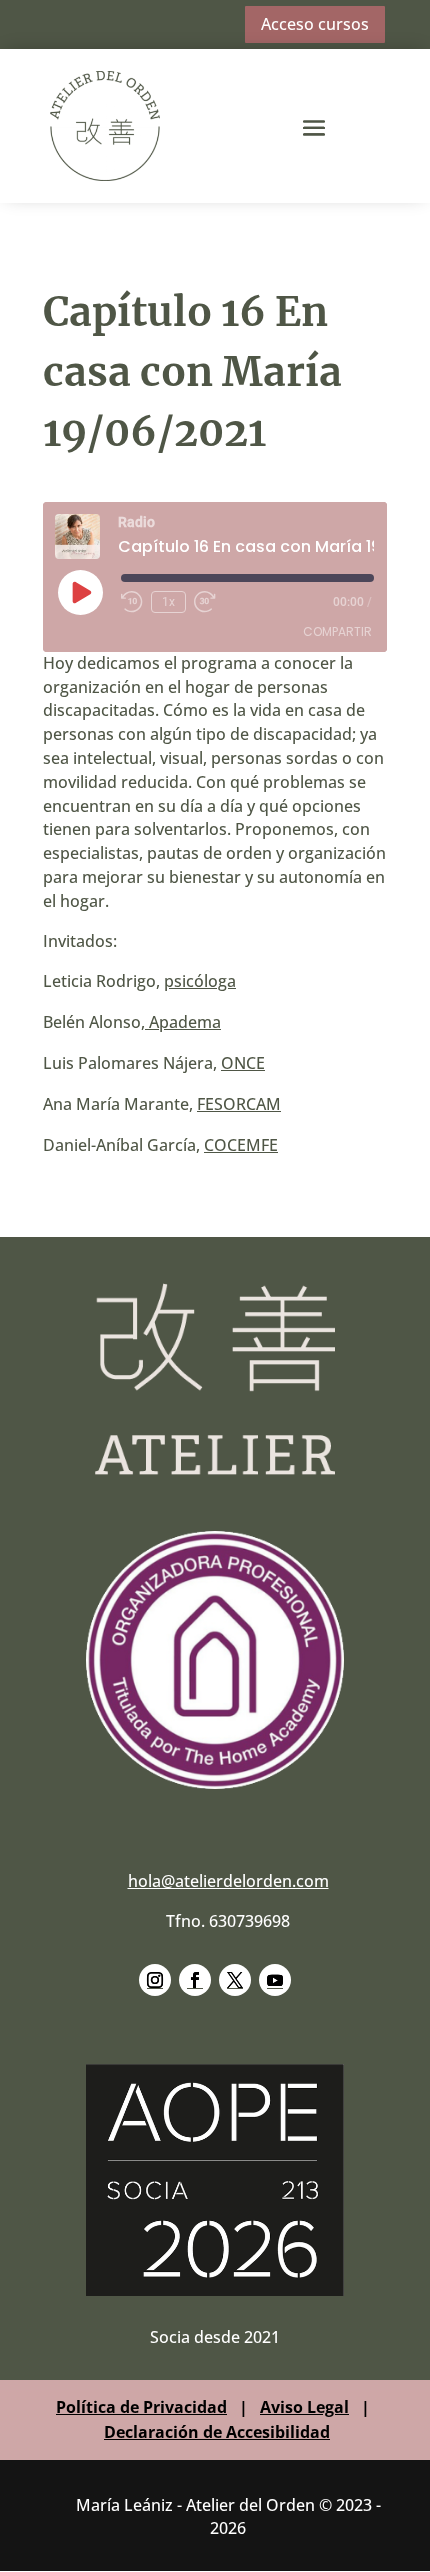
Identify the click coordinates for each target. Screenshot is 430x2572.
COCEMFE (241, 1145)
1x (168, 602)
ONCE (243, 1063)
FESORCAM (239, 1104)
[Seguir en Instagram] (155, 1980)
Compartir (337, 631)
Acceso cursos (315, 24)
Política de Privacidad (141, 2407)
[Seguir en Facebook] (195, 1980)
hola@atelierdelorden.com (228, 1881)
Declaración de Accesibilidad (217, 2432)
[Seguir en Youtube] (275, 1980)
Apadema (183, 1022)
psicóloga (200, 981)
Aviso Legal (304, 2407)
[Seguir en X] (235, 1980)
